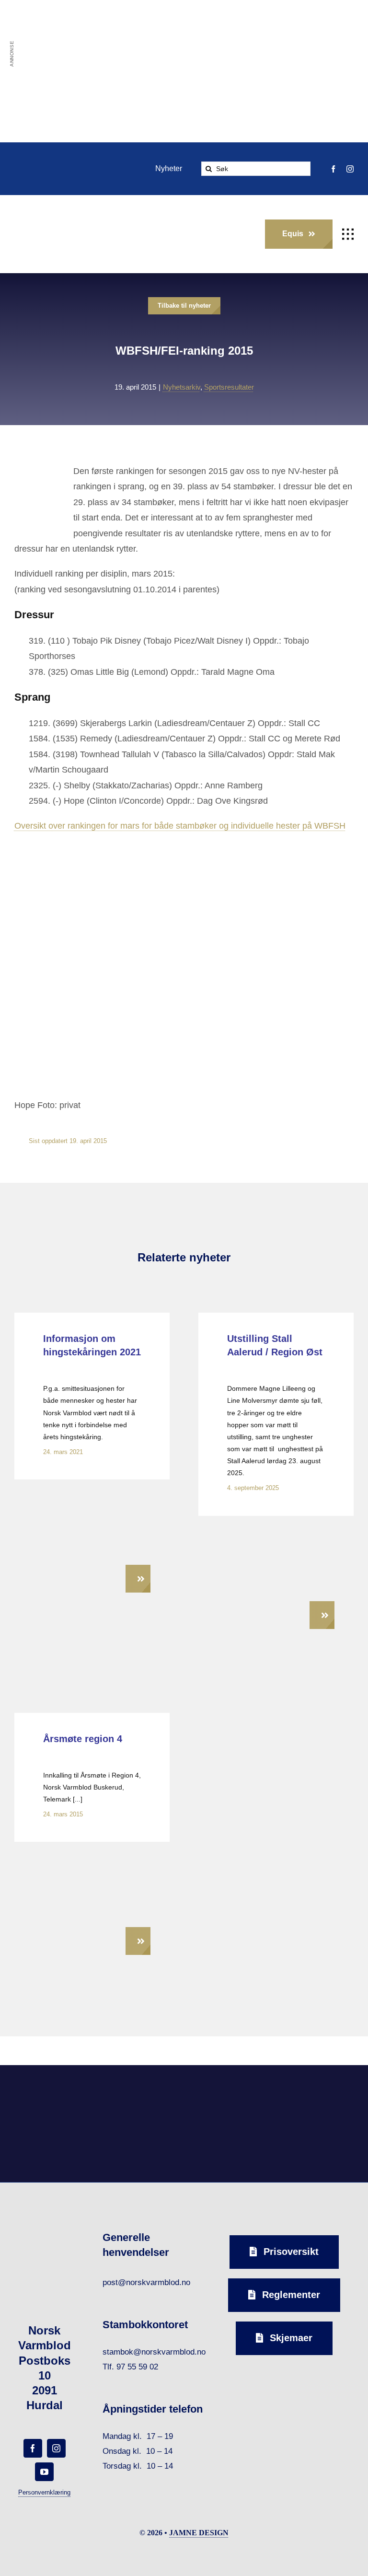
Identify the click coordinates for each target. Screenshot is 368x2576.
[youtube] (44, 2472)
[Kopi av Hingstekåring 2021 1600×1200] (92, 1493)
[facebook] (333, 169)
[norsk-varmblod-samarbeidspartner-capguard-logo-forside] (228, 2089)
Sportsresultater (229, 387)
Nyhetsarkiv (182, 387)
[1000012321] (276, 1530)
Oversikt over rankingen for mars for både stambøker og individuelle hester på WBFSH (180, 826)
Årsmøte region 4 (83, 1739)
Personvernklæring (44, 2492)
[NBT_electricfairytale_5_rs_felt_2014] (92, 1855)
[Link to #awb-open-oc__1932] (348, 234)
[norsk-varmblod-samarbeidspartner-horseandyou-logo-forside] (316, 2088)
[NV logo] (29, 218)
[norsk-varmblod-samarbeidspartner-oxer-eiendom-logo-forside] (140, 2088)
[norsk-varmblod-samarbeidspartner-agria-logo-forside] (52, 2091)
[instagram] (350, 169)
